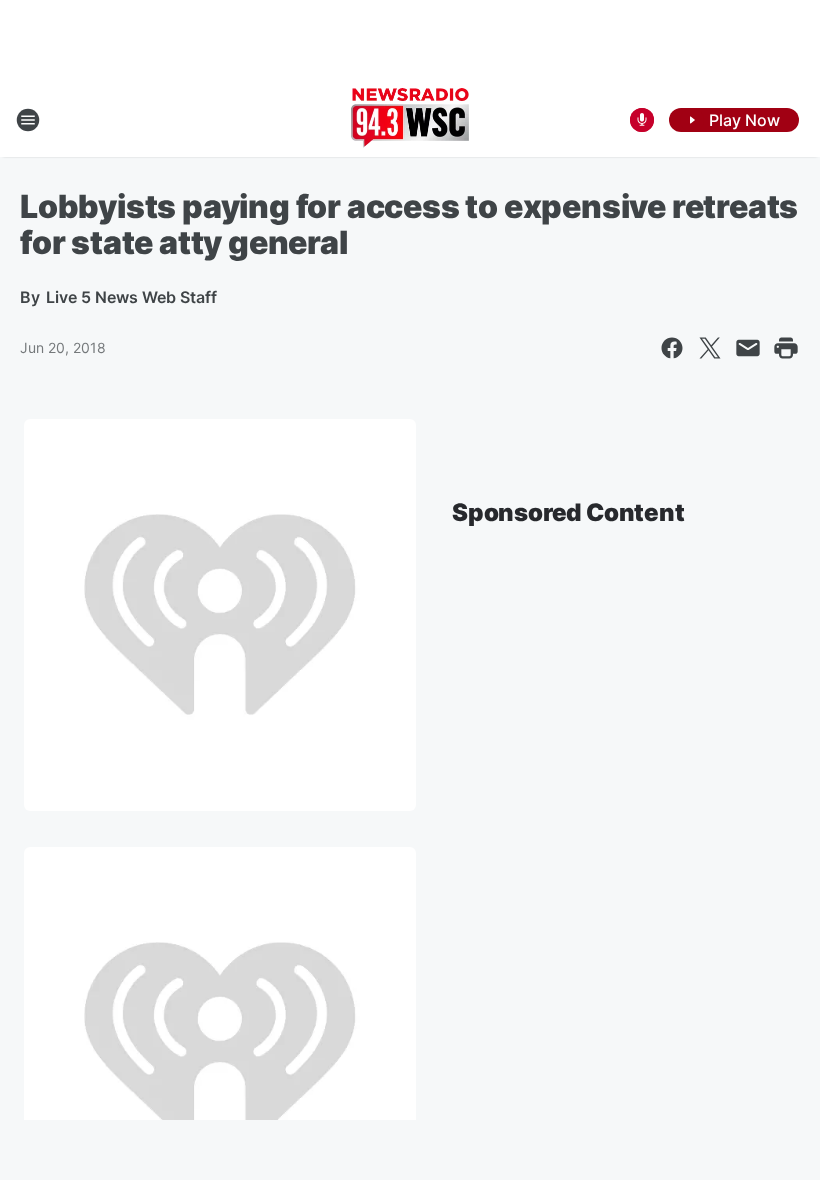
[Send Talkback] (642, 120)
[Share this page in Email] (748, 348)
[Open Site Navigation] (28, 120)
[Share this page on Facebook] (672, 348)
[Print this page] (786, 348)
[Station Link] (410, 120)
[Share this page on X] (710, 348)
